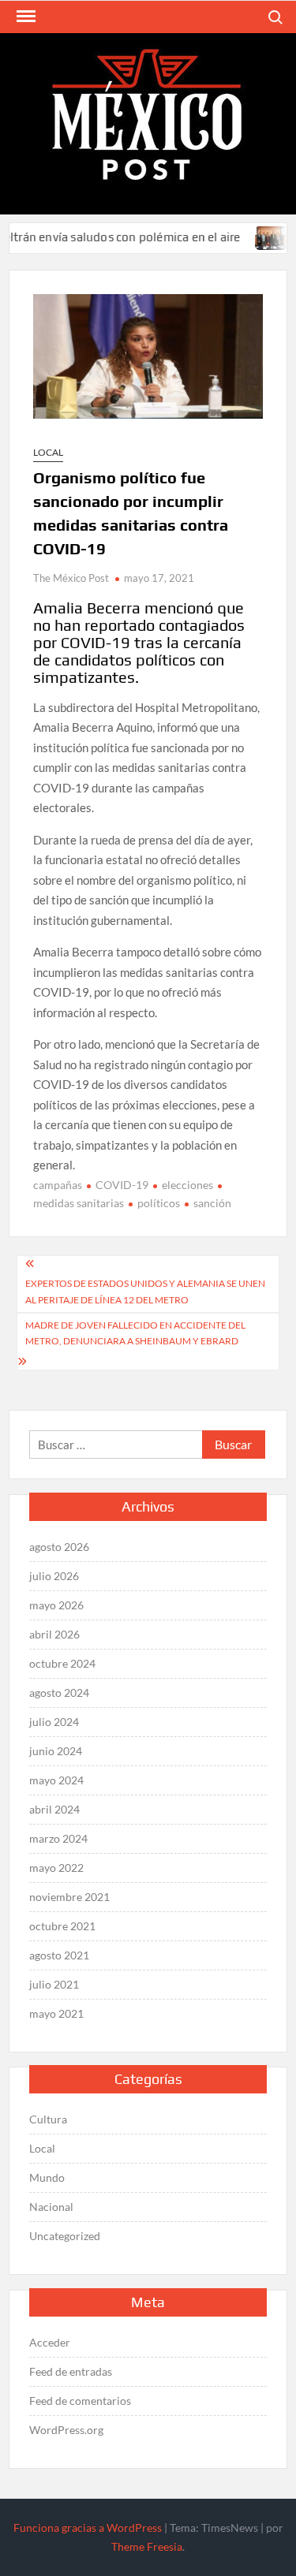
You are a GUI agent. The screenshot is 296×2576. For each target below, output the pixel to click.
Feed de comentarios (80, 2401)
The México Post (71, 578)
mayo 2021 (56, 2013)
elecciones (187, 1185)
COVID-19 (122, 1185)
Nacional (51, 2207)
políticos (159, 1203)
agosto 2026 (59, 1547)
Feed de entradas (71, 2371)
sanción (212, 1203)
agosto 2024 (59, 1692)
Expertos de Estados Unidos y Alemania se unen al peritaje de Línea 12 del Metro (145, 1291)
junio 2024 (56, 1751)
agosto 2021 (59, 1955)
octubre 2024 (62, 1663)
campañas (58, 1185)
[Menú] (24, 17)
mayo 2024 (56, 1780)
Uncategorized (65, 2236)
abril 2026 (54, 1634)
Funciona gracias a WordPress (88, 2528)
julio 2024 (54, 1722)
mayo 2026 (56, 1605)
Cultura (48, 2119)
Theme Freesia (147, 2546)
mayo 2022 (56, 1868)
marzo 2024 (58, 1838)
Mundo (47, 2177)
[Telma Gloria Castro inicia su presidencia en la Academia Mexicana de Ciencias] (255, 237)
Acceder (50, 2342)
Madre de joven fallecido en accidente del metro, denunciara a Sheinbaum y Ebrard (135, 1333)
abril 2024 (54, 1809)
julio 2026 (54, 1576)
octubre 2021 (62, 1926)
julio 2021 (54, 1984)
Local (48, 452)
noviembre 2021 (69, 1897)
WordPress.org (66, 2430)
